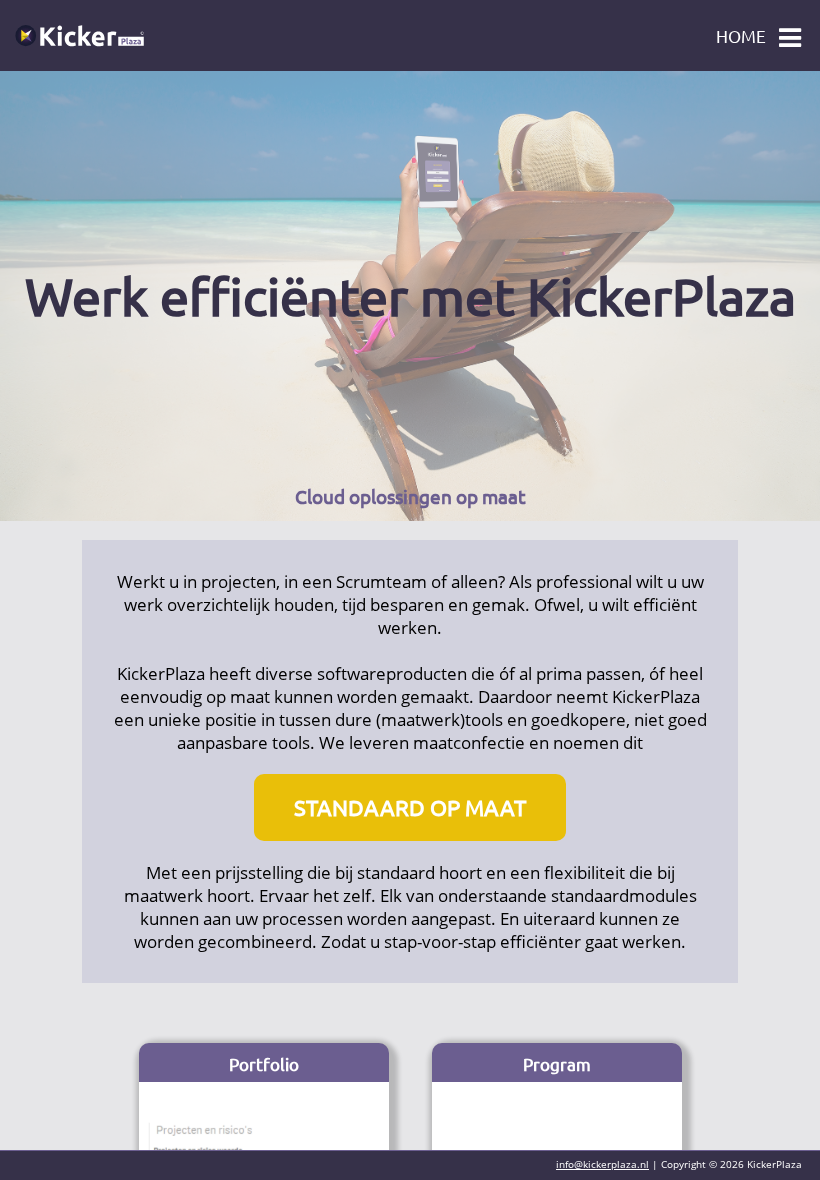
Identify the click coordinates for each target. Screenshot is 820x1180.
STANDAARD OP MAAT (410, 807)
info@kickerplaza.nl (602, 1164)
